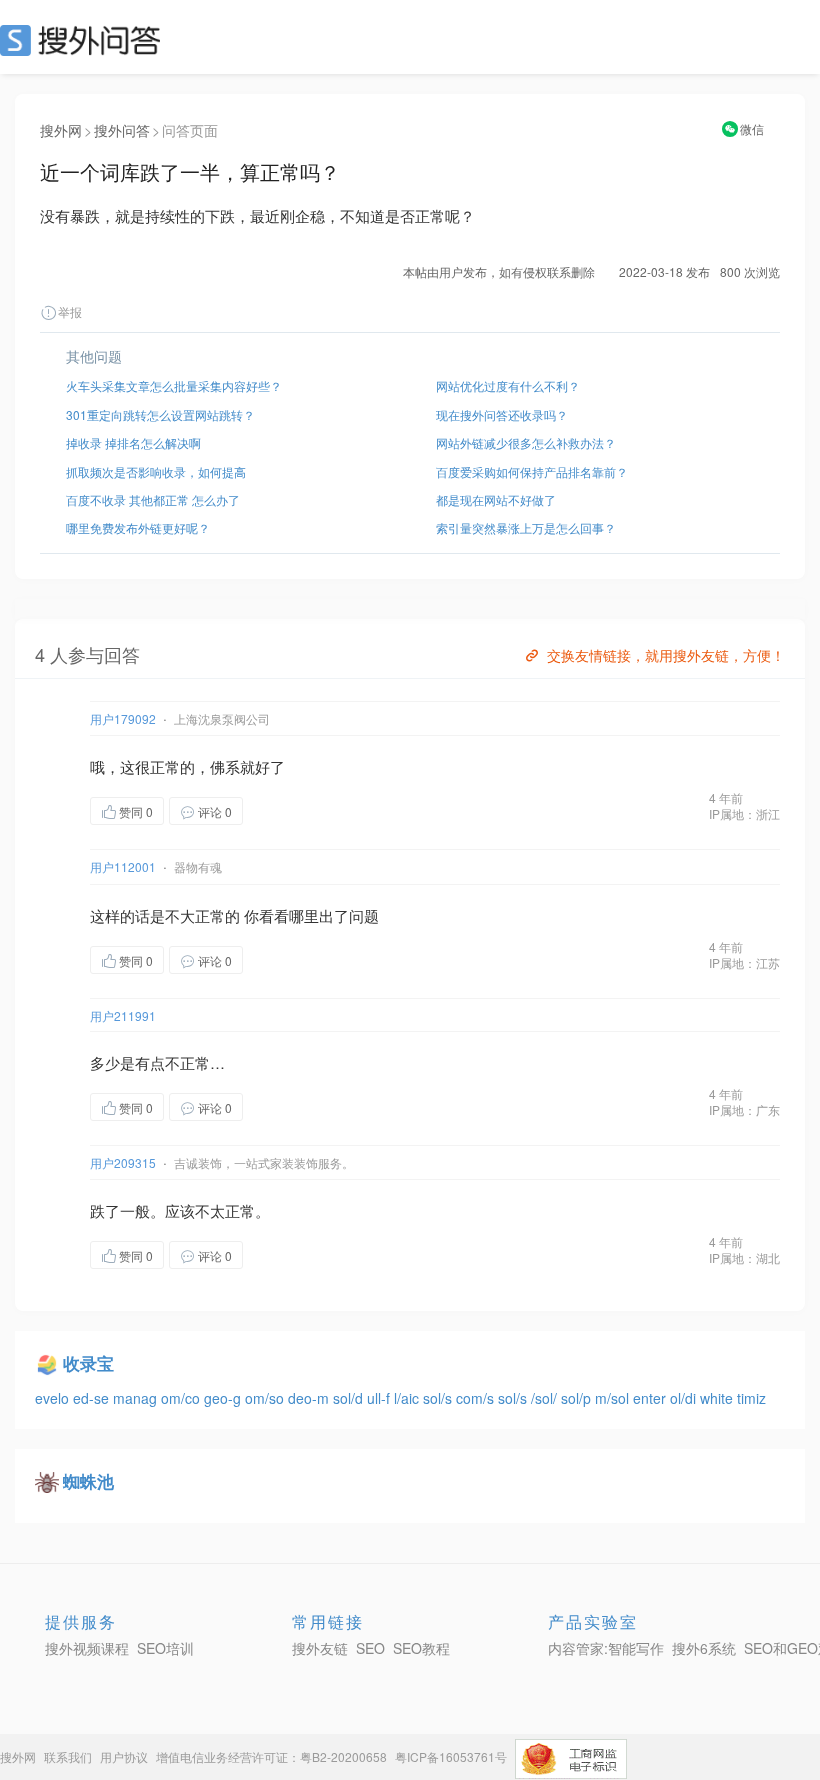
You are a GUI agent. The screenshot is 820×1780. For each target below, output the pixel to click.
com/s (477, 1398)
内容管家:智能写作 (606, 1648)
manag (137, 1398)
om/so (266, 1398)
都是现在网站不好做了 (496, 499)
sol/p (578, 1398)
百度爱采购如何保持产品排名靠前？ (532, 471)
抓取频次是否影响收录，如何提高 (156, 471)
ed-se (93, 1398)
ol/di (685, 1398)
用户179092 (123, 718)
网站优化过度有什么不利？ (508, 385)
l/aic (408, 1398)
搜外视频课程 (87, 1648)
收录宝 (88, 1363)
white (718, 1398)
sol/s (439, 1398)
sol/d (350, 1398)
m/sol (614, 1398)
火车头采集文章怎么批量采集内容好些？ (174, 385)
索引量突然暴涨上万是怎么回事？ (526, 527)
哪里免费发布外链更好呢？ (138, 527)
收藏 (283, 810)
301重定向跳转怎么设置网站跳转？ (160, 414)
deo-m (310, 1398)
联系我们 (68, 1756)
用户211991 (123, 1015)
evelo (54, 1398)
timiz (751, 1398)
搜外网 (61, 130)
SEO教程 (421, 1648)
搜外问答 (122, 130)
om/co (182, 1398)
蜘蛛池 (88, 1481)
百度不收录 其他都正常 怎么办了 (153, 499)
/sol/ (546, 1398)
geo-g (224, 1398)
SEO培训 (165, 1648)
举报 (70, 311)
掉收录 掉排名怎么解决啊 (133, 442)
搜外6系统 (704, 1648)
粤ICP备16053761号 (451, 1756)
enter (651, 1398)
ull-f (380, 1398)
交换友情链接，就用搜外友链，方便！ (666, 655)
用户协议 (124, 1756)
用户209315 (123, 1162)
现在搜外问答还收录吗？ (502, 414)
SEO (85, 40)
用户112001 (123, 866)
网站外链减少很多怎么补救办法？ (526, 442)
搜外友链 (320, 1648)
